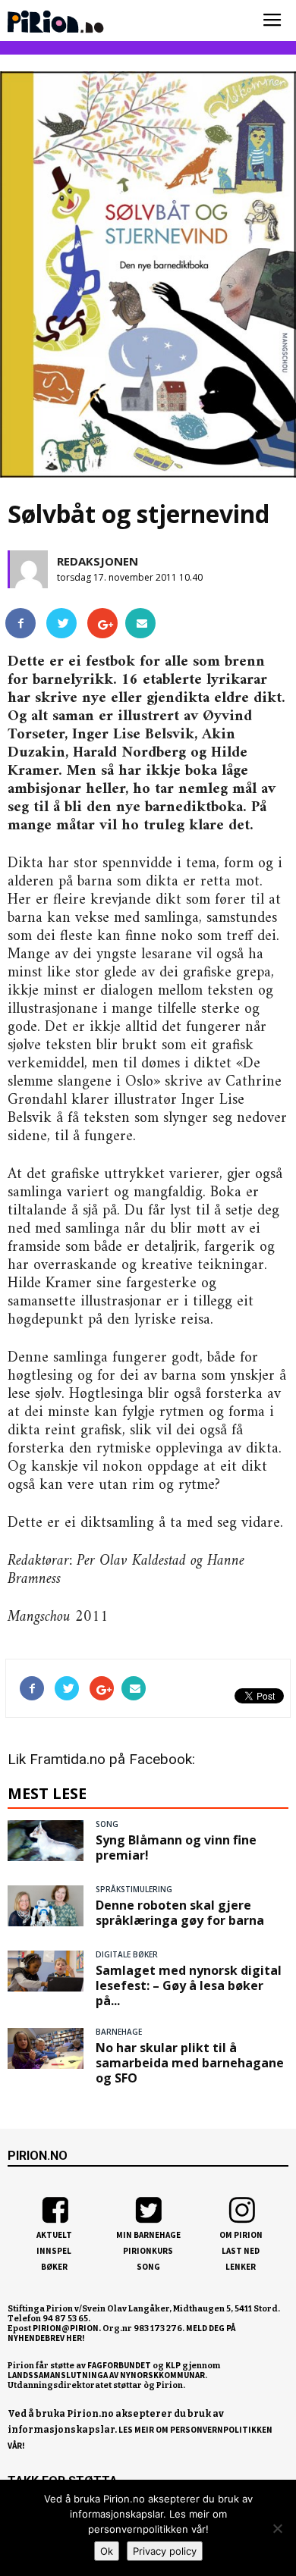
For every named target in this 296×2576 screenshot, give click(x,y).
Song (148, 2267)
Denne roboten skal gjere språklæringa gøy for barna (180, 1913)
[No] (277, 2528)
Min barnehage (148, 2235)
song (107, 1824)
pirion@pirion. (67, 2328)
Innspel (54, 2251)
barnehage (119, 2032)
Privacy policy (165, 2551)
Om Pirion (241, 2235)
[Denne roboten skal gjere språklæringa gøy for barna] (46, 1906)
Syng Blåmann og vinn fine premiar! (176, 1847)
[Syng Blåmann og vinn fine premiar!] (46, 1841)
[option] (148, 278)
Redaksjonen (98, 561)
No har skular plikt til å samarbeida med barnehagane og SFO (190, 2063)
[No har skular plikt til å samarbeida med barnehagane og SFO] (46, 2048)
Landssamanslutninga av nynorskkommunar (106, 2375)
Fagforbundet (119, 2365)
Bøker (54, 2267)
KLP (173, 2365)
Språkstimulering (134, 1889)
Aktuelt (54, 2235)
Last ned (241, 2251)
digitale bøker (127, 1954)
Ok (107, 2551)
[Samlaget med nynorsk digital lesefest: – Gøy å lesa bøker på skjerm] (46, 1971)
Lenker (241, 2267)
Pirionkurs (148, 2251)
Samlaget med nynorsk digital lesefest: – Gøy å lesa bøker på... (189, 1985)
